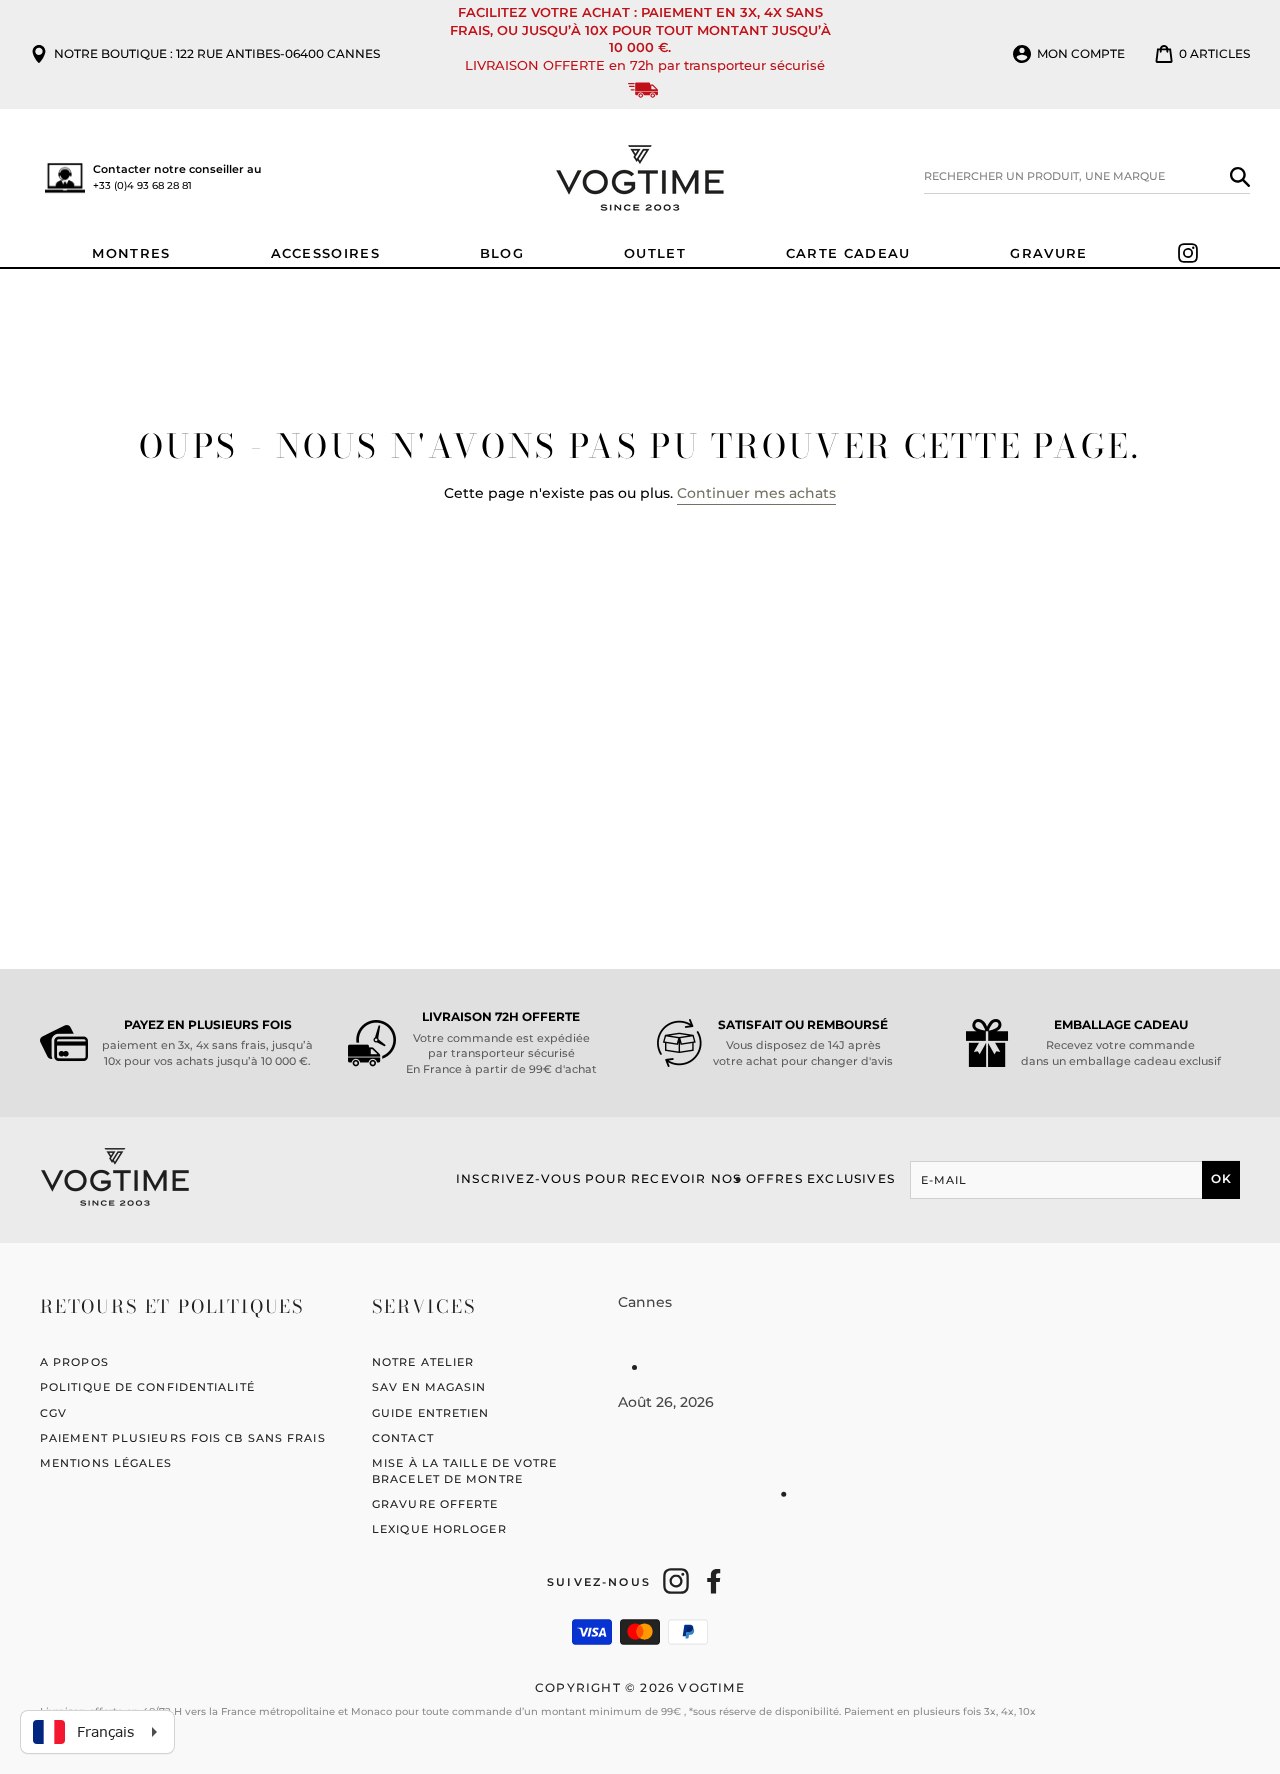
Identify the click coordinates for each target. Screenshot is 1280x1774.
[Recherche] (1240, 177)
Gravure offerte (435, 1504)
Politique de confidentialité (147, 1387)
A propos (74, 1362)
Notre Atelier (423, 1362)
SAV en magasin (429, 1387)
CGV (53, 1413)
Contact (403, 1438)
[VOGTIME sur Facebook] (714, 1581)
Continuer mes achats (756, 493)
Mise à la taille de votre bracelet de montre (464, 1470)
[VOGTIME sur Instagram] (676, 1581)
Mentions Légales (106, 1463)
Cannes (645, 1302)
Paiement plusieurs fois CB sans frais (183, 1438)
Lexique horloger (439, 1529)
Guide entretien (431, 1413)
